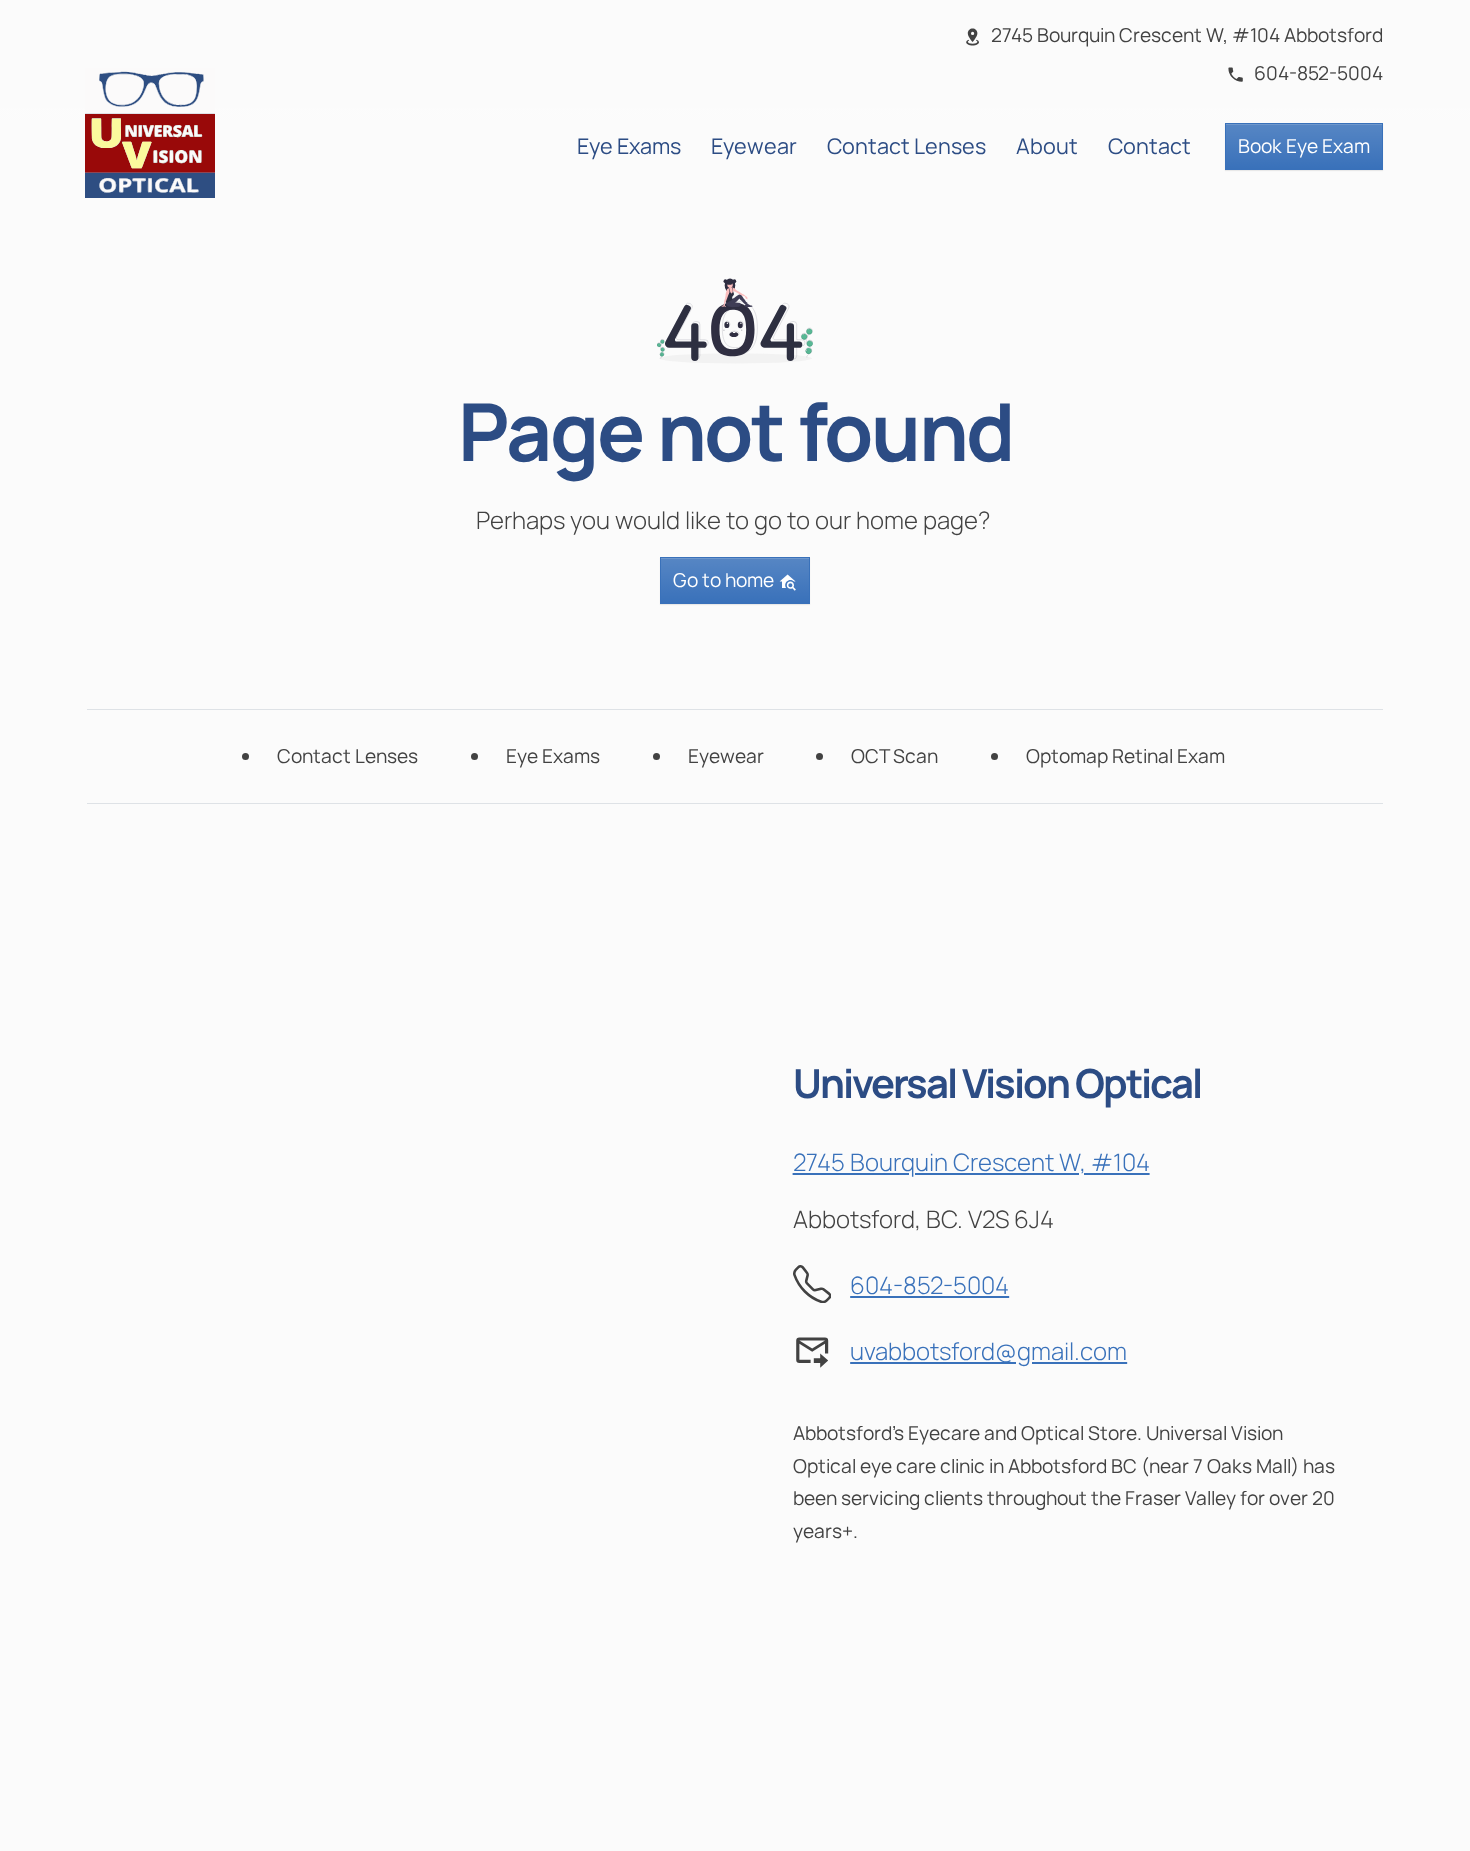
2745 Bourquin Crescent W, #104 (971, 1161)
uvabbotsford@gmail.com (988, 1350)
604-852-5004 (929, 1284)
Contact (1149, 145)
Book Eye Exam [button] (1304, 146)
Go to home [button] (725, 580)
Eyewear (754, 145)
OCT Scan (894, 756)
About (1047, 145)
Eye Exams (629, 145)
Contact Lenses (906, 145)
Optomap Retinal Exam (1125, 756)
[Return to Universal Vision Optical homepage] (150, 130)
